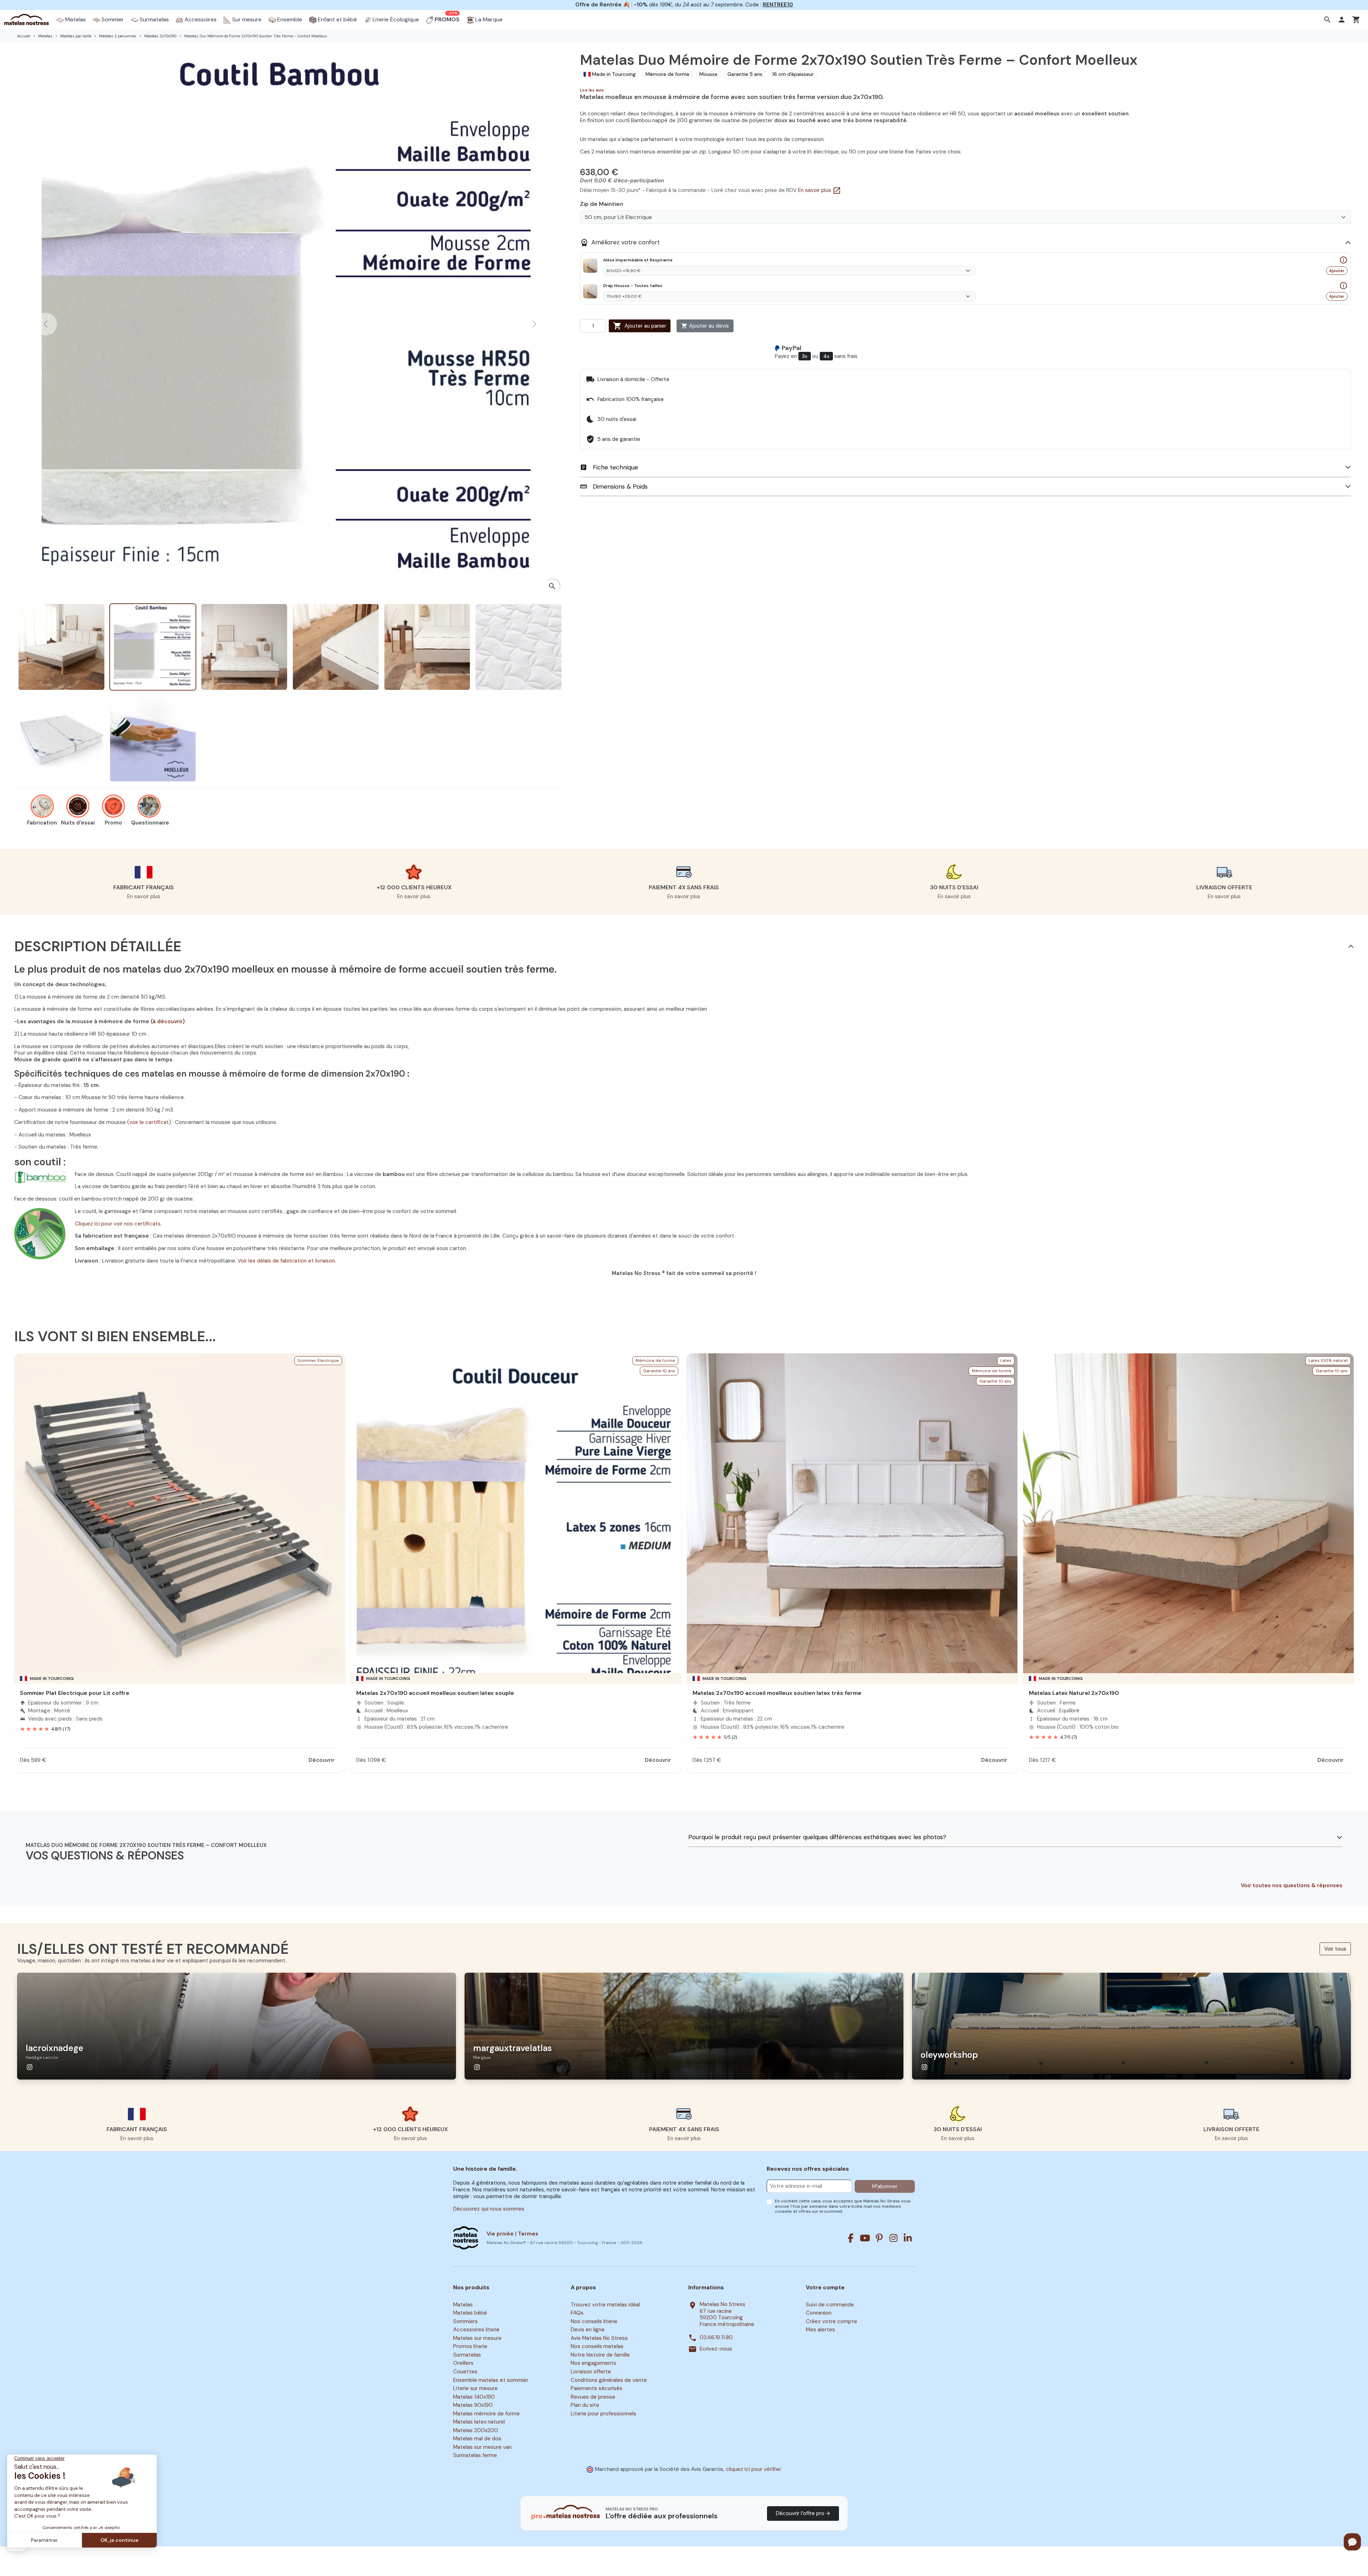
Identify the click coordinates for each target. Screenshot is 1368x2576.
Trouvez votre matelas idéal (605, 2305)
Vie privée (500, 2234)
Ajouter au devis (705, 326)
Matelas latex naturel (479, 2422)
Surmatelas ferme (475, 2456)
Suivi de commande (830, 2305)
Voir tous (1335, 1949)
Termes (528, 2234)
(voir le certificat (148, 1122)
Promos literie (470, 2347)
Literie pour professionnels (603, 2414)
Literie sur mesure (475, 2388)
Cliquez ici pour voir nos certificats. (118, 1224)
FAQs (577, 2313)
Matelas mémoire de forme (486, 2414)
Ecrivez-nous (716, 2349)
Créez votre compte (831, 2321)
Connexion (819, 2313)
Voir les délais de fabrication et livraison (286, 1261)
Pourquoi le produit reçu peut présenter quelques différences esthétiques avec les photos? (817, 1837)
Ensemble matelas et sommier (491, 2380)
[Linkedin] (908, 2238)
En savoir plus (820, 190)
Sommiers (465, 2321)
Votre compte (825, 2288)
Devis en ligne (588, 2330)
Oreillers (463, 2363)
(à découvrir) (168, 1021)
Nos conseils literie (594, 2321)
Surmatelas (467, 2355)
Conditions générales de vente (609, 2380)
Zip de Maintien (602, 204)
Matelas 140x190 (474, 2397)
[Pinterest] (879, 2238)
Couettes (465, 2372)
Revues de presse (593, 2397)
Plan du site (585, 2405)
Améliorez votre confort (620, 243)
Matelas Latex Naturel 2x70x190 (1074, 1693)
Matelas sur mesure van (482, 2447)
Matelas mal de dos (477, 2439)
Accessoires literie (476, 2330)
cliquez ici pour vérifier (753, 2469)
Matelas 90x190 (473, 2405)
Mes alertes (820, 2330)
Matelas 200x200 (476, 2430)
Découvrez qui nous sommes (489, 2209)
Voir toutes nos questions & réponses (1292, 1886)
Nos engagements (594, 2363)
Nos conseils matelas (597, 2347)
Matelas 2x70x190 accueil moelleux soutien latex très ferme (777, 1693)
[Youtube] (865, 2238)
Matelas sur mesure (477, 2338)
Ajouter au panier (640, 326)
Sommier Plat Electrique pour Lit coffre (75, 1693)
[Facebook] (851, 2238)
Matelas (463, 2305)
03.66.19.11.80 (716, 2338)
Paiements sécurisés (597, 2388)
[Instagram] (893, 2238)
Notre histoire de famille (600, 2355)
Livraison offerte (591, 2372)
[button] (1328, 20)
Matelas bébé (470, 2313)
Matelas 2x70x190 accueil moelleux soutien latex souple (435, 1693)
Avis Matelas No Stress (599, 2338)
